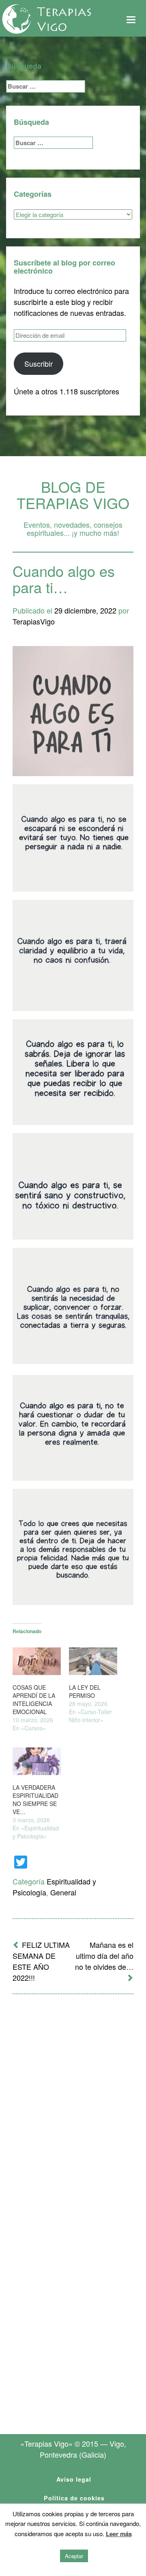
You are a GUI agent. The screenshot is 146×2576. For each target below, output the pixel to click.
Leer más (119, 2534)
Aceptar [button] (74, 2556)
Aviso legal (74, 2479)
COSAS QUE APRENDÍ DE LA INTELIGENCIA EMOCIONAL (34, 1699)
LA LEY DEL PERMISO (85, 1691)
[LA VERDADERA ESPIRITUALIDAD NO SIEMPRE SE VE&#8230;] (37, 1761)
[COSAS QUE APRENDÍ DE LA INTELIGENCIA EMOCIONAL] (37, 1661)
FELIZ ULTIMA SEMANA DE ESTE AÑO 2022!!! (41, 1961)
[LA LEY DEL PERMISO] (93, 1661)
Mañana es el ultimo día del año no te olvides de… (104, 1956)
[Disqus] (73, 2107)
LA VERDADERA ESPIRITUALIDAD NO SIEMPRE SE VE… (35, 1799)
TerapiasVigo (34, 621)
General (63, 1892)
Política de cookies (74, 2498)
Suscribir (39, 363)
